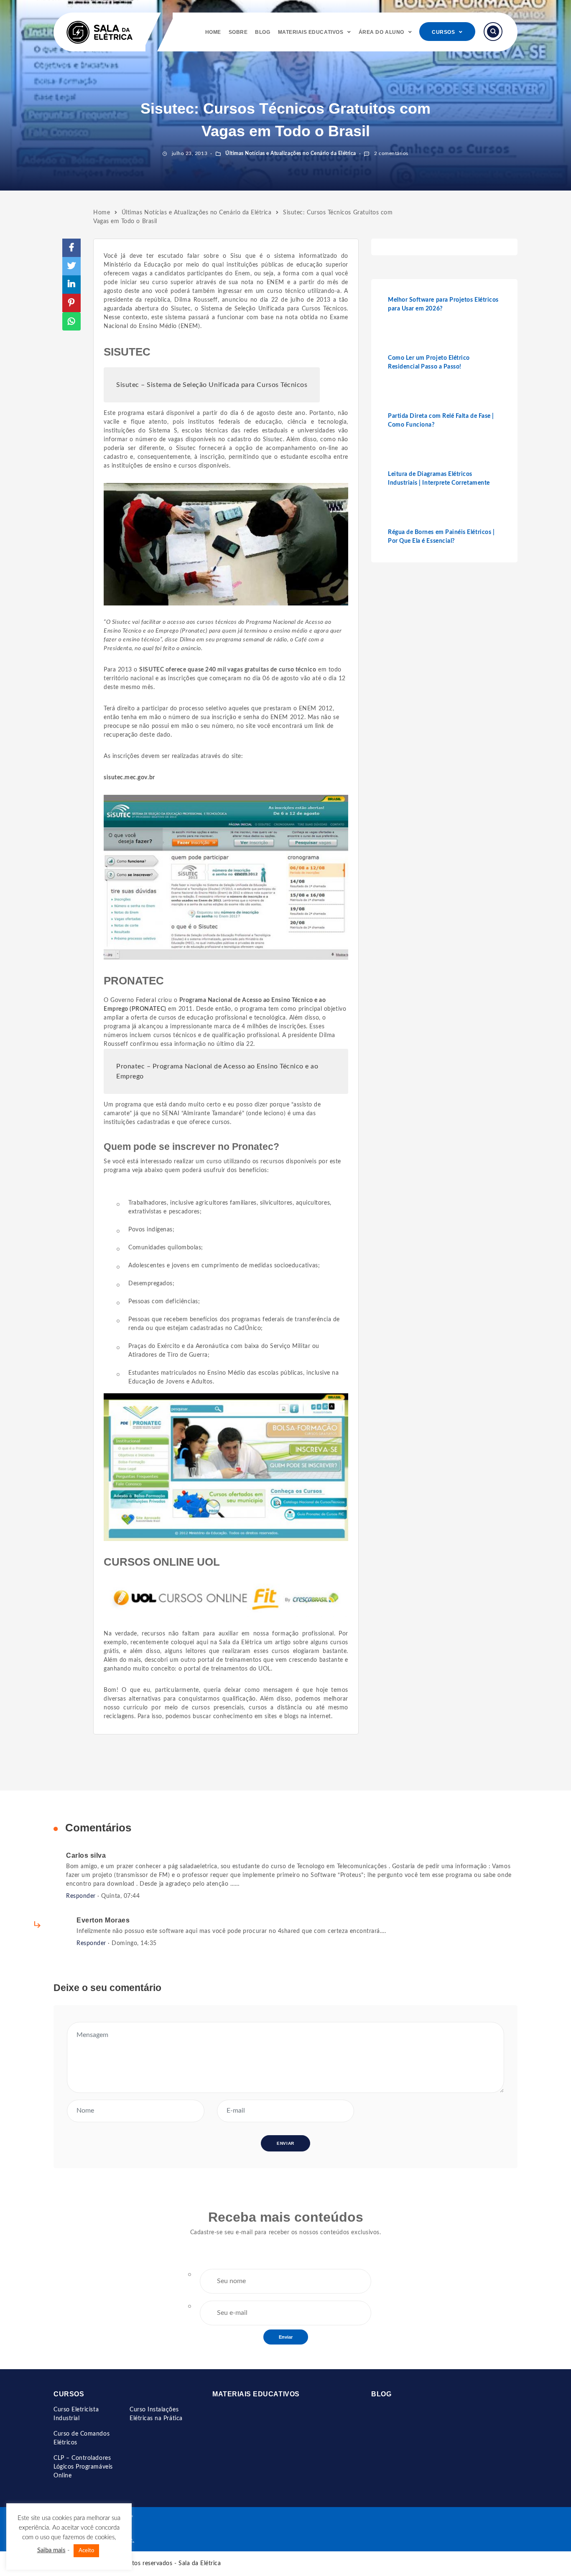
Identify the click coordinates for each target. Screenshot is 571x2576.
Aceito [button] (86, 2551)
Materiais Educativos (311, 32)
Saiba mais (51, 2550)
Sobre (238, 32)
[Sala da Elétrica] (99, 32)
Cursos (443, 32)
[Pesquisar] (493, 32)
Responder (81, 1896)
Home (213, 32)
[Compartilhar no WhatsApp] (71, 321)
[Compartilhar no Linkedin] (71, 285)
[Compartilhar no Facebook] (71, 248)
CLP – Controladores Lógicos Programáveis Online (83, 2467)
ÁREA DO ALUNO (381, 32)
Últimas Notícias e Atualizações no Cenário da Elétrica (290, 153)
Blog (263, 32)
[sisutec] (226, 877)
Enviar (286, 2337)
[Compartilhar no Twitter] (71, 266)
